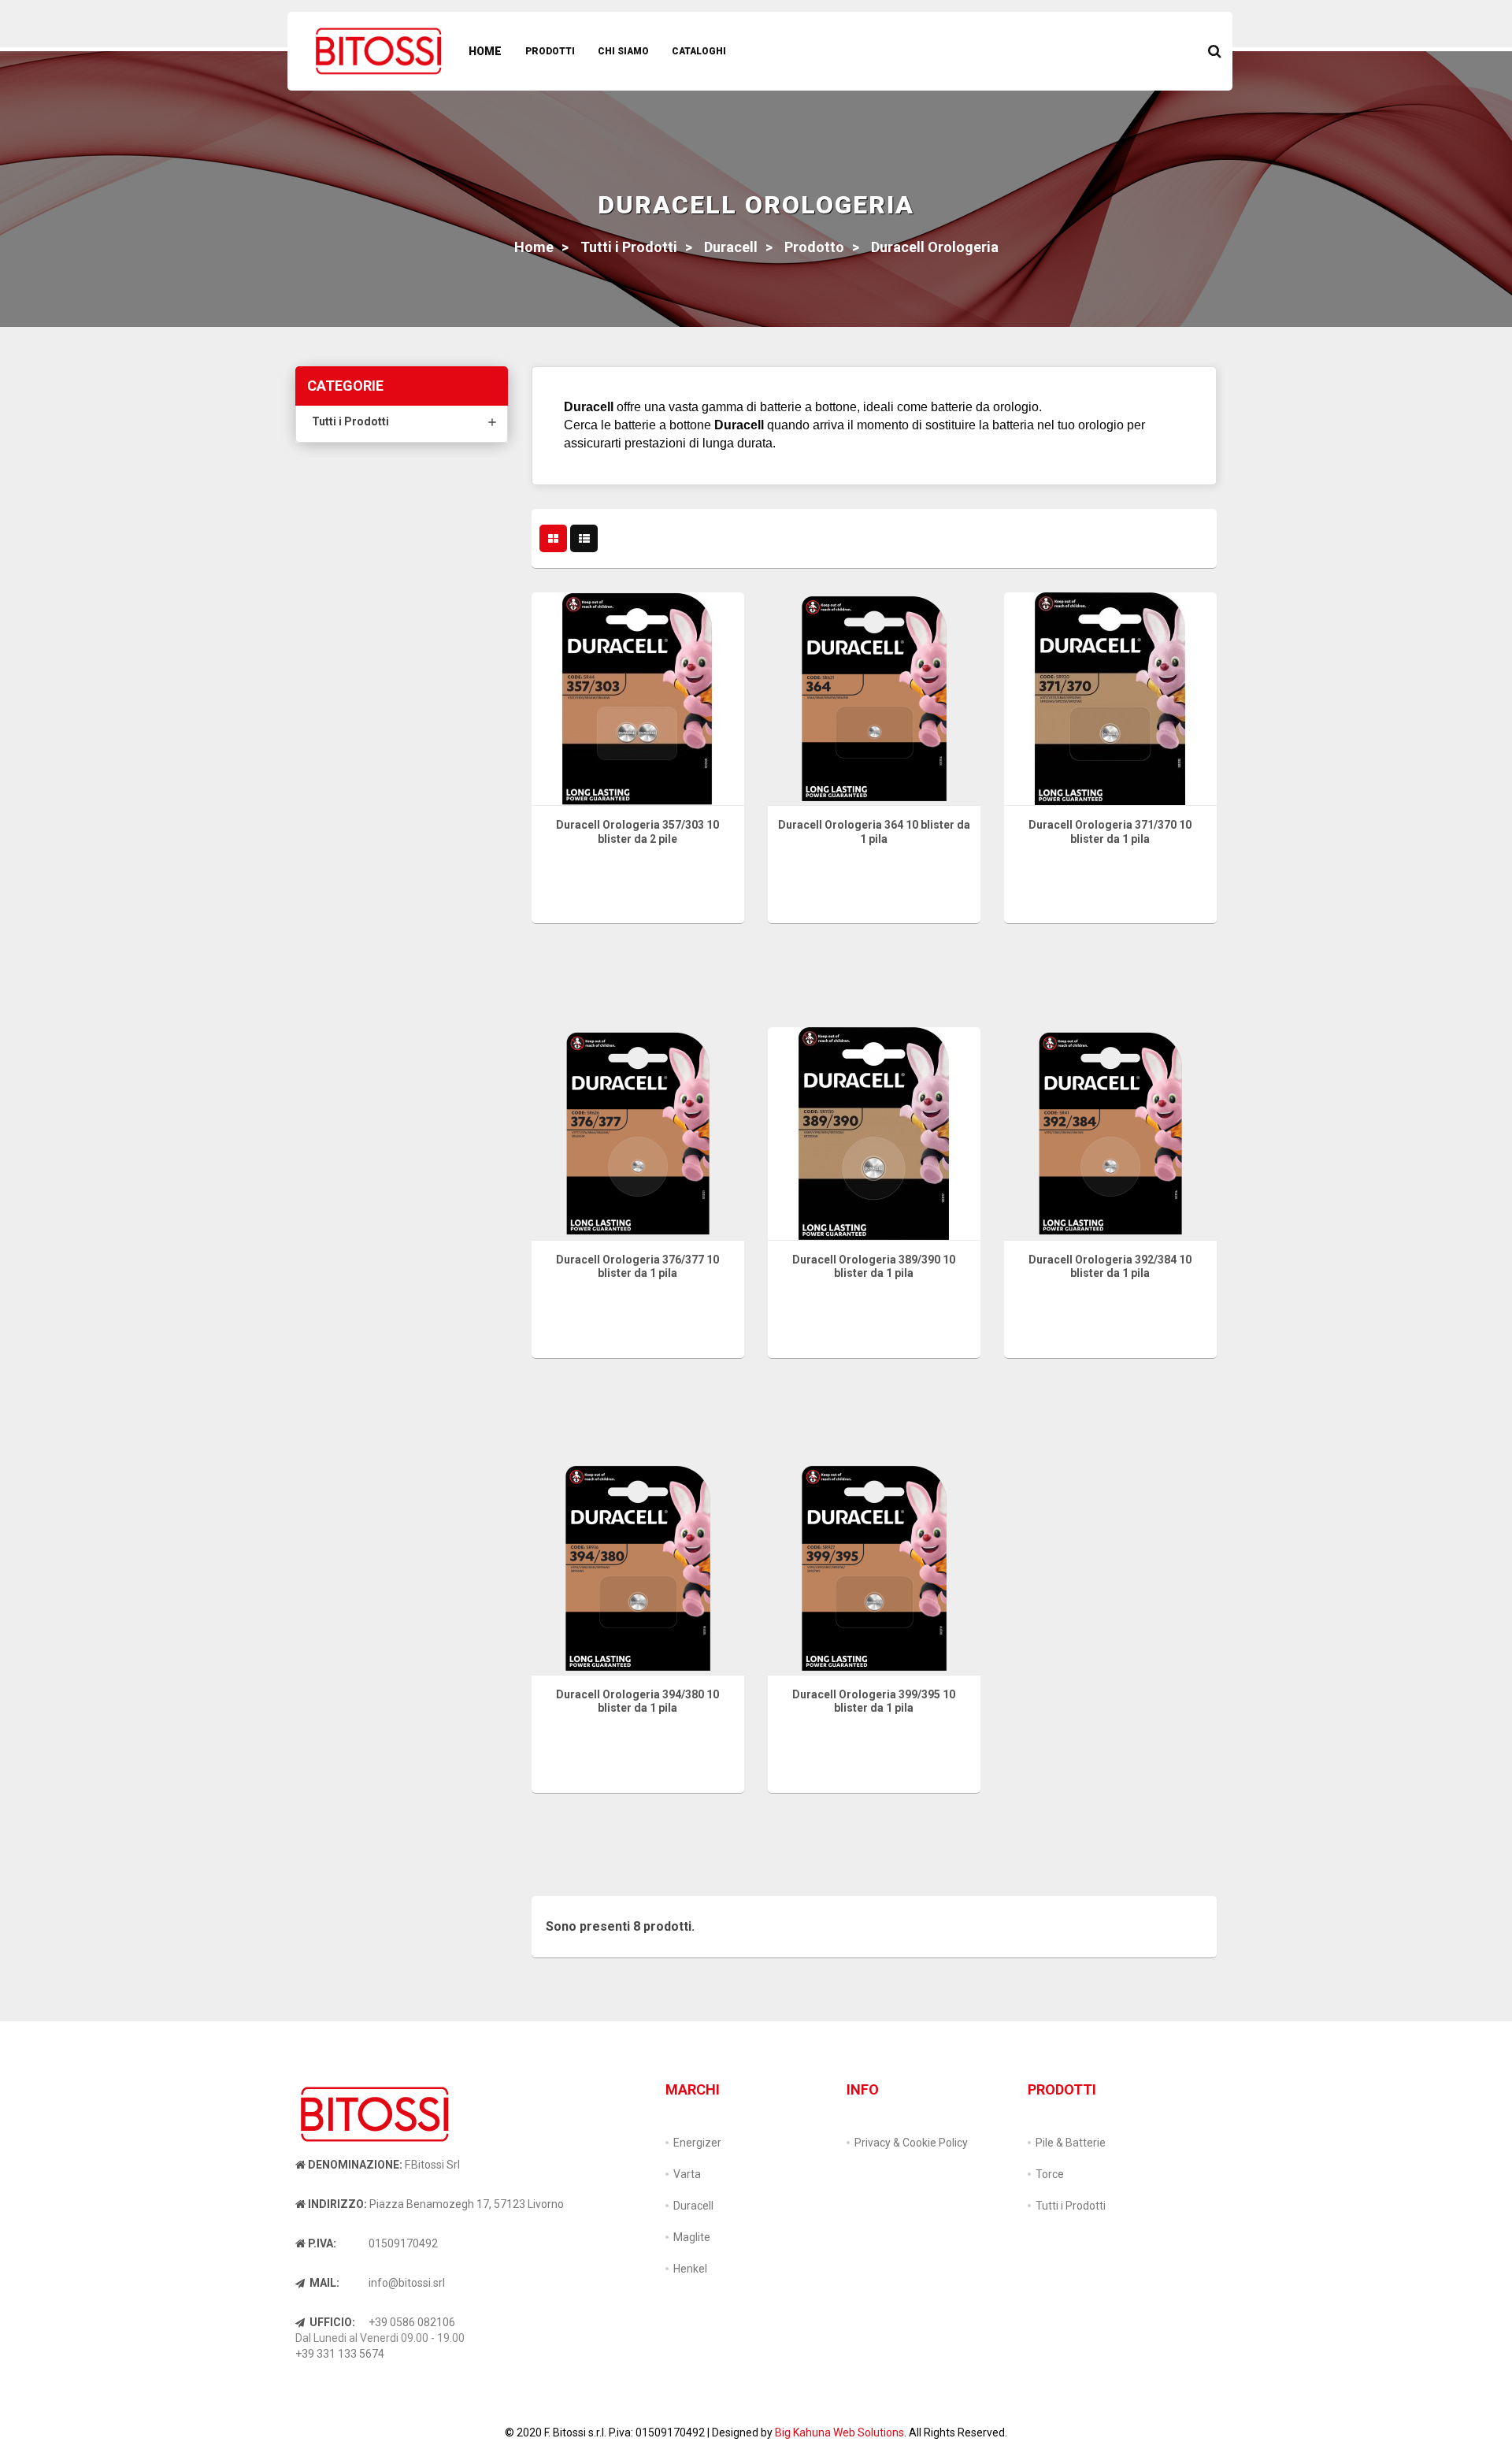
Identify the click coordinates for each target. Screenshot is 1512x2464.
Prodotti (550, 51)
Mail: (323, 2283)
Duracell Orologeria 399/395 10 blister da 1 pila (874, 1701)
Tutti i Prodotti (350, 421)
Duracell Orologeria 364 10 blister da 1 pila (874, 832)
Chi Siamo (623, 51)
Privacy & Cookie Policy (911, 2143)
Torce (1050, 2174)
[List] (584, 539)
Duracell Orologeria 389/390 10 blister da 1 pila (874, 1267)
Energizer (697, 2143)
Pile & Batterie (1071, 2143)
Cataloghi (699, 51)
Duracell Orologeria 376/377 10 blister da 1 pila (637, 1267)
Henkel (690, 2269)
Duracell (693, 2206)
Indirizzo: (337, 2204)
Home (485, 51)
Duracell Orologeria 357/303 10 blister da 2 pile (637, 832)
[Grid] (553, 539)
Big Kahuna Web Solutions (839, 2432)
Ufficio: (331, 2322)
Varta (687, 2174)
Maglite (692, 2237)
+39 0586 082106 (412, 2322)
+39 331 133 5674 (340, 2354)
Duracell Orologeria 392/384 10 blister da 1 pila (1110, 1267)
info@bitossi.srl (407, 2283)
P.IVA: (322, 2243)
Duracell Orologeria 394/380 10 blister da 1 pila (637, 1701)
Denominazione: (355, 2165)
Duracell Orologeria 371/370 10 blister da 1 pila (1110, 832)
